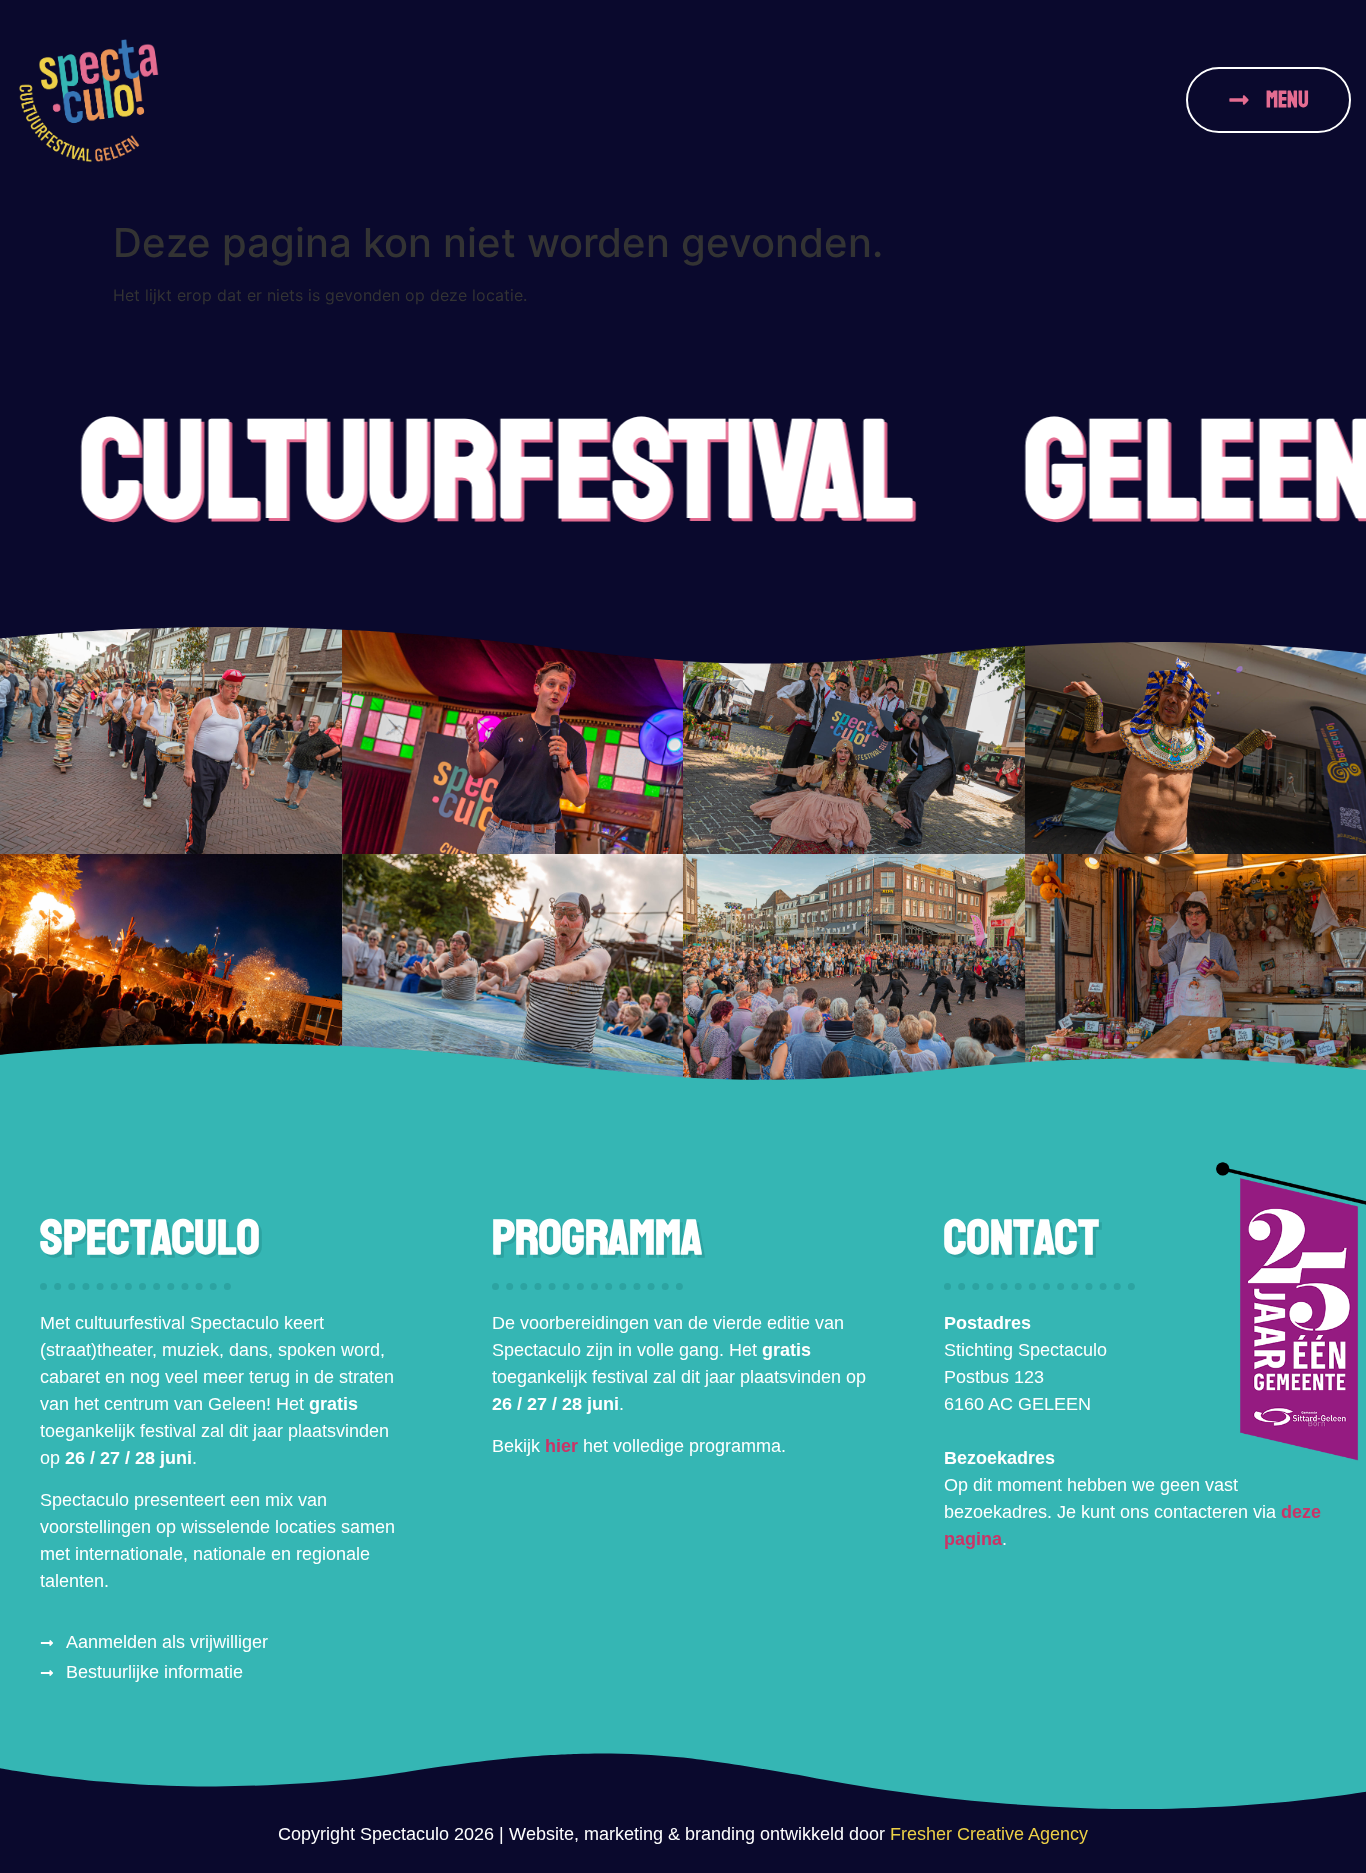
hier (561, 1446)
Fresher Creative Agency (989, 1834)
